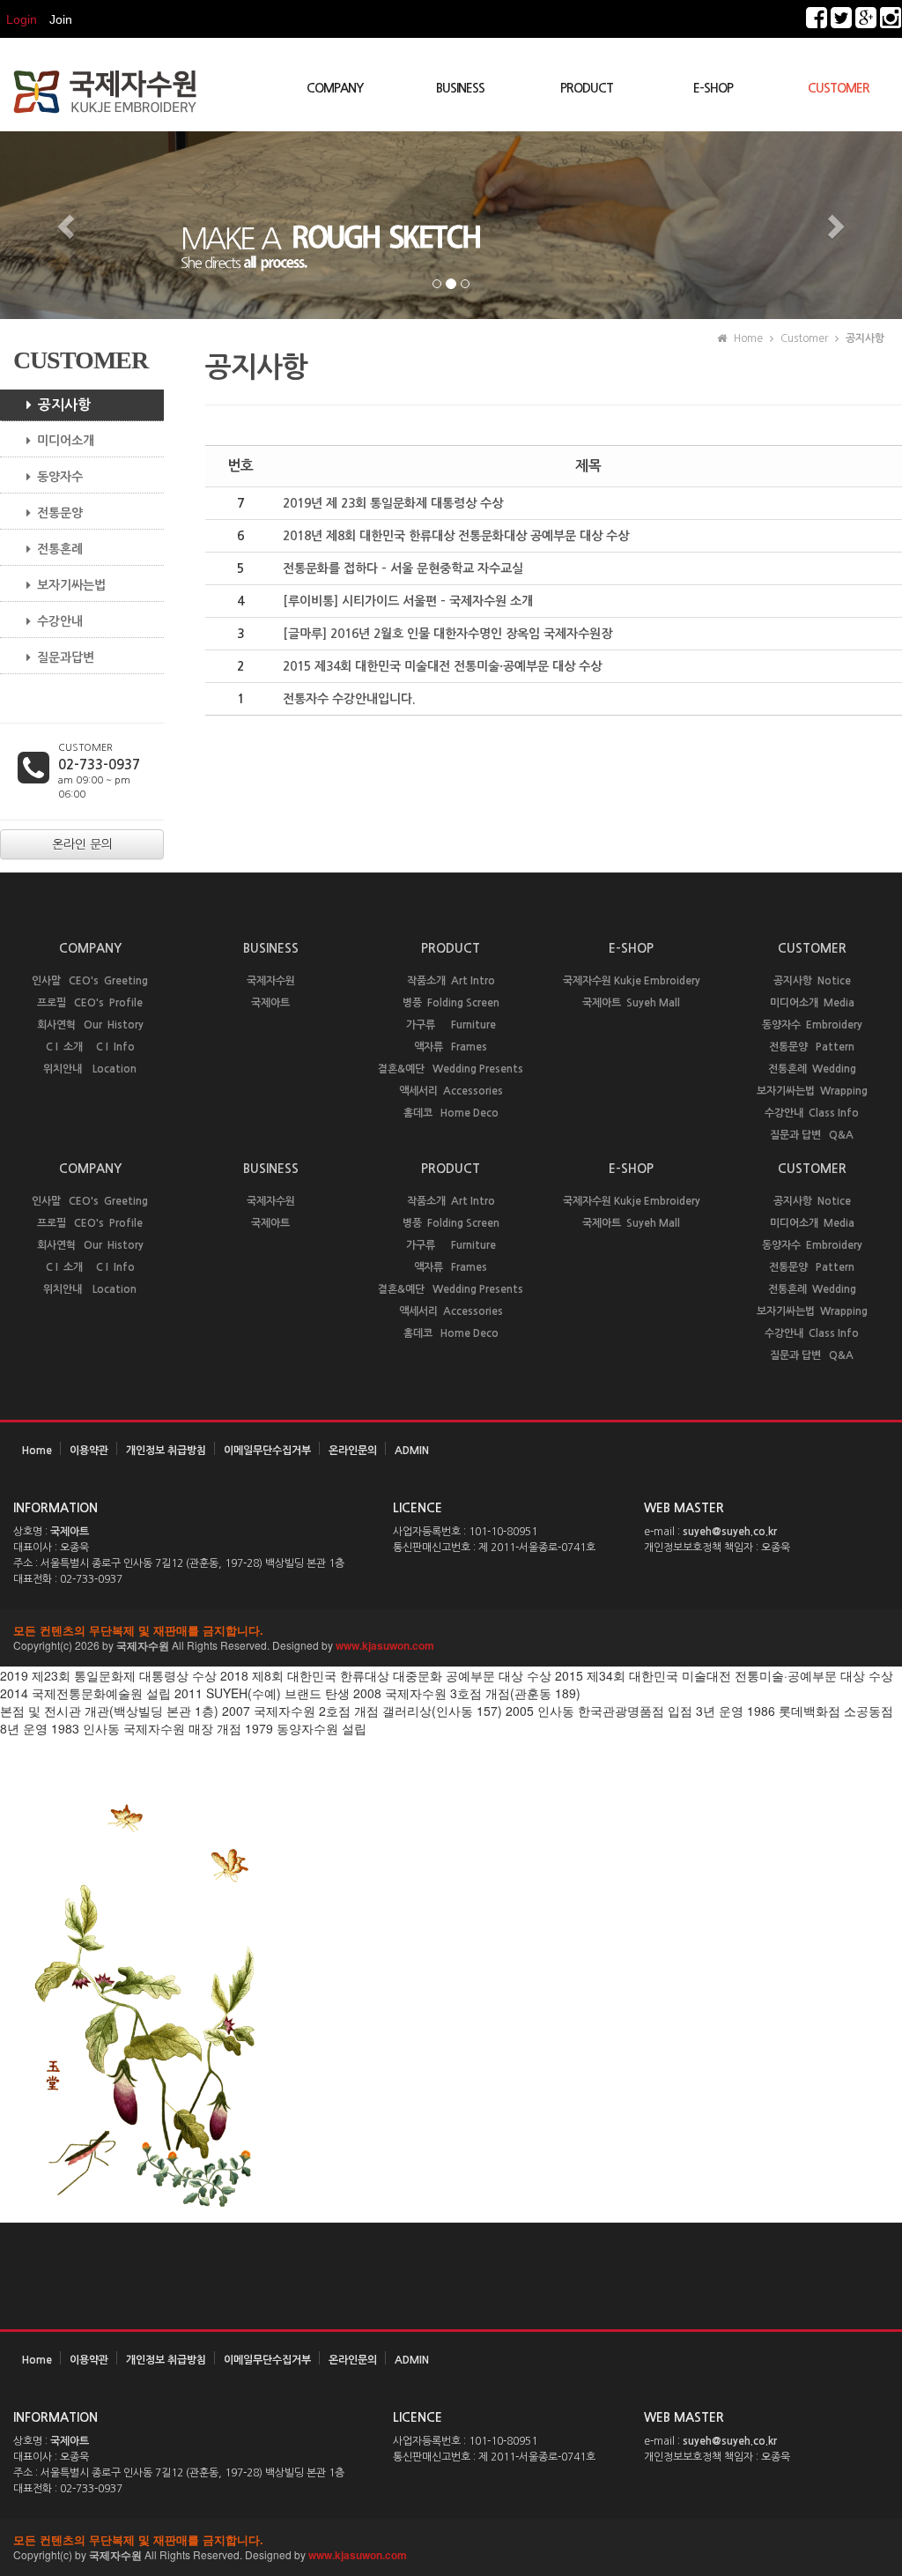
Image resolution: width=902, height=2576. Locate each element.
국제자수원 (271, 981)
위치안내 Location (90, 1069)
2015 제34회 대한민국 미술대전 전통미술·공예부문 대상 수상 (442, 666)
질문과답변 (66, 657)
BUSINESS (460, 88)
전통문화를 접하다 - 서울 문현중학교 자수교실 (403, 568)
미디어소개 (66, 441)
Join (61, 19)
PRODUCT (587, 88)
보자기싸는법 (71, 585)
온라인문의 (353, 1451)
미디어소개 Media (812, 1003)
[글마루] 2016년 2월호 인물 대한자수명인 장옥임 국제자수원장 (447, 634)
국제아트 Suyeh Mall (631, 1003)
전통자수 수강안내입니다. (349, 699)
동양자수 (60, 477)
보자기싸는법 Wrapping (812, 1091)
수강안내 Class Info (812, 1113)
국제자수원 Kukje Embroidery (632, 981)
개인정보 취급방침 (166, 1451)
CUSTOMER (839, 88)
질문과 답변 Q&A (812, 1135)
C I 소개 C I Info (90, 1047)
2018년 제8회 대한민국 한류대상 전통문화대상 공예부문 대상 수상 (456, 536)
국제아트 (270, 1003)
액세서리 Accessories (451, 1091)
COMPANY (335, 88)
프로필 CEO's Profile (90, 1003)
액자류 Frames (451, 1047)
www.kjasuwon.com (385, 1645)
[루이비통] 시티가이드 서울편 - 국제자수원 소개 (408, 601)
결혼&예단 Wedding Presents (451, 1069)
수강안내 (60, 621)
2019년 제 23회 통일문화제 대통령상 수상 (393, 503)
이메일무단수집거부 (267, 1451)
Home (37, 1451)
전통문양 (60, 513)
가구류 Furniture (451, 1025)
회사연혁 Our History (90, 1025)
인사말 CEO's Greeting (90, 981)
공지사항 (64, 405)
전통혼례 (60, 549)
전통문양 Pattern (812, 1047)
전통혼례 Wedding (812, 1069)
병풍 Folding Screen (451, 1003)
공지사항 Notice (812, 981)
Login (22, 19)
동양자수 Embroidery (812, 1025)
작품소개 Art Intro (451, 981)
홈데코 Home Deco (451, 1113)
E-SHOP (713, 88)
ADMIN (412, 1451)
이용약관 (89, 1451)
